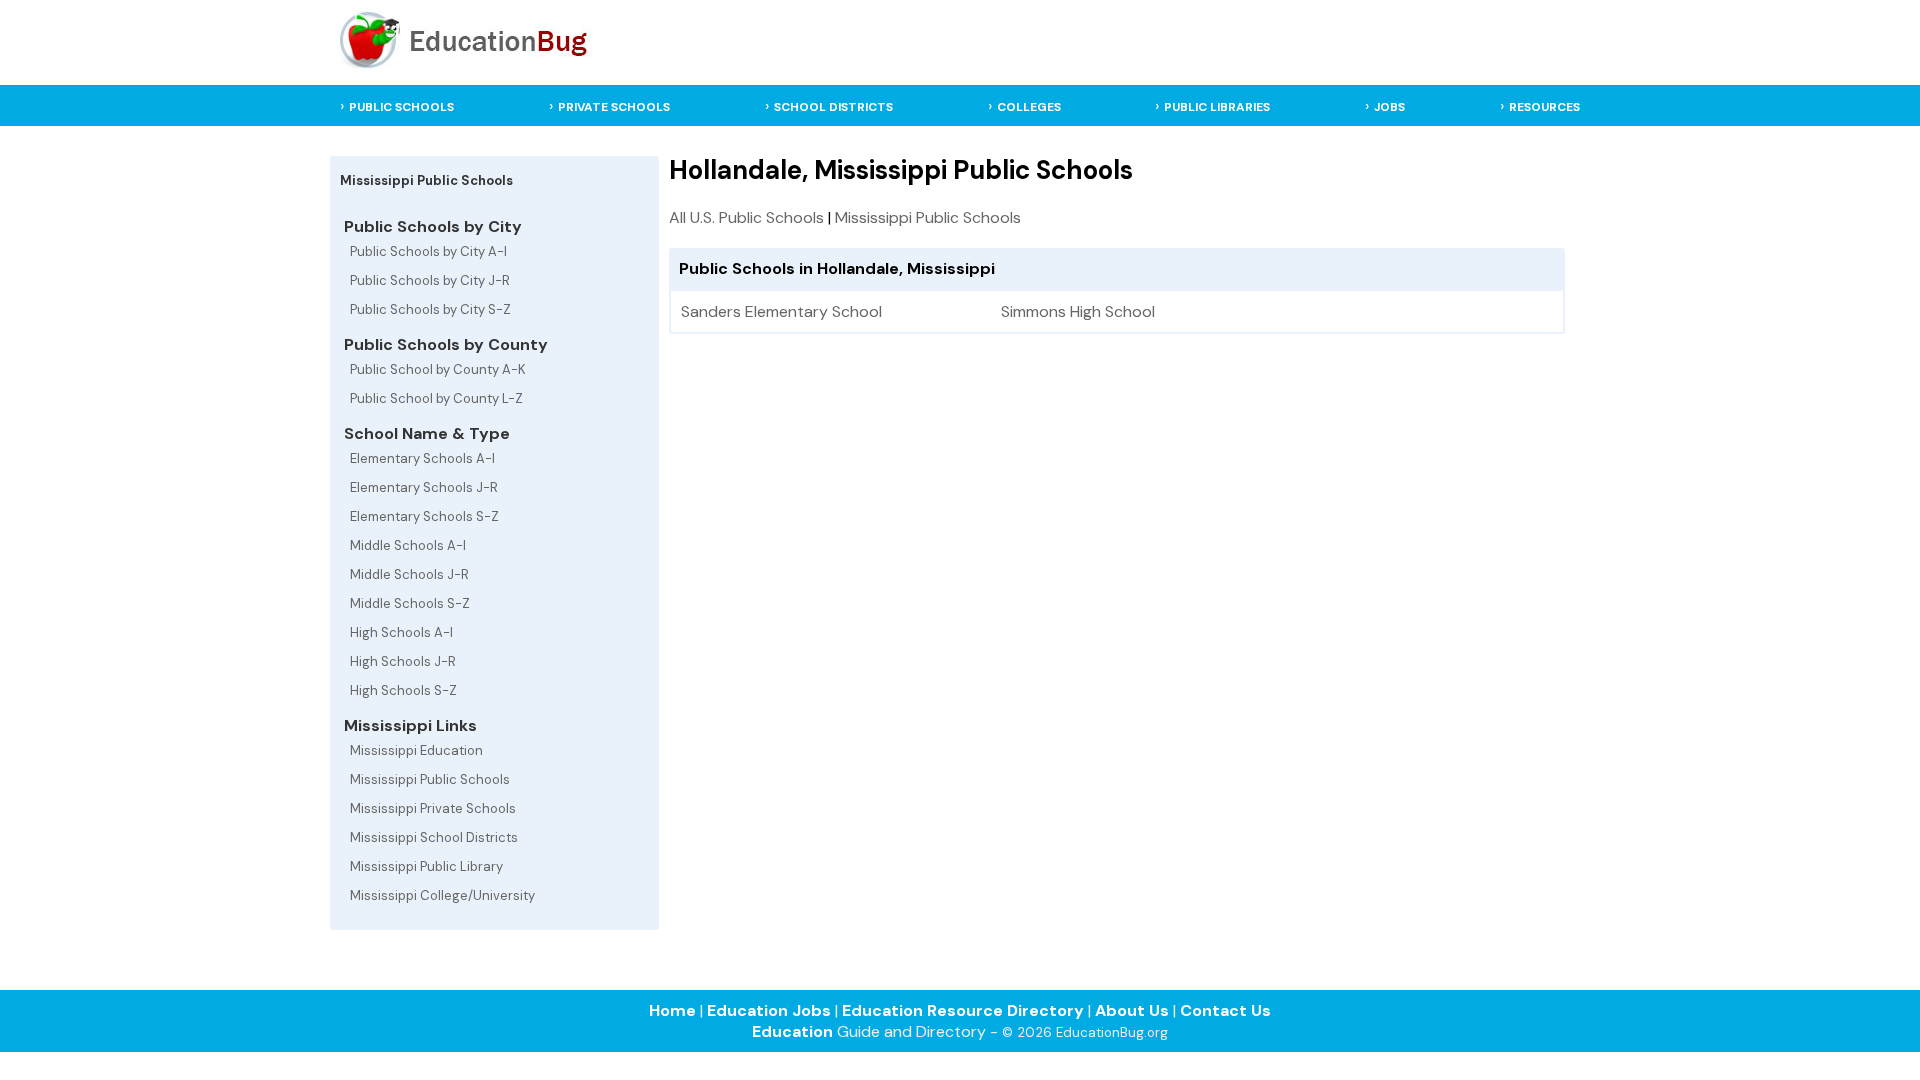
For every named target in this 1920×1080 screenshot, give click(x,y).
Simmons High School (1078, 311)
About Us (1132, 1010)
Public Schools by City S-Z (430, 309)
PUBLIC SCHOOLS (401, 107)
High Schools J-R (403, 661)
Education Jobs (769, 1010)
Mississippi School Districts (434, 837)
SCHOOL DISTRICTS (833, 107)
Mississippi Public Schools (430, 779)
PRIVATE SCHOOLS (614, 107)
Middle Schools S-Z (410, 603)
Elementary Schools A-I (422, 458)
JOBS (1389, 107)
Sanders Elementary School (781, 311)
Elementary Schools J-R (424, 487)
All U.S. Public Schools (746, 217)
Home (672, 1010)
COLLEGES (1029, 107)
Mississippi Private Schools (433, 808)
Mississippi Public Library (426, 866)
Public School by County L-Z (436, 398)
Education (792, 1031)
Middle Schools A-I (408, 545)
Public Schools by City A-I (428, 251)
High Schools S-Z (403, 690)
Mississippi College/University (442, 895)
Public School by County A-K (438, 369)
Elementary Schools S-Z (424, 516)
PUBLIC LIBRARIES (1217, 107)
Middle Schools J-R (409, 574)
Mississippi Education (416, 750)
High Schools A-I (401, 632)
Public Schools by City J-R (430, 280)
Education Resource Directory (963, 1010)
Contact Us (1225, 1010)
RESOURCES (1544, 107)
